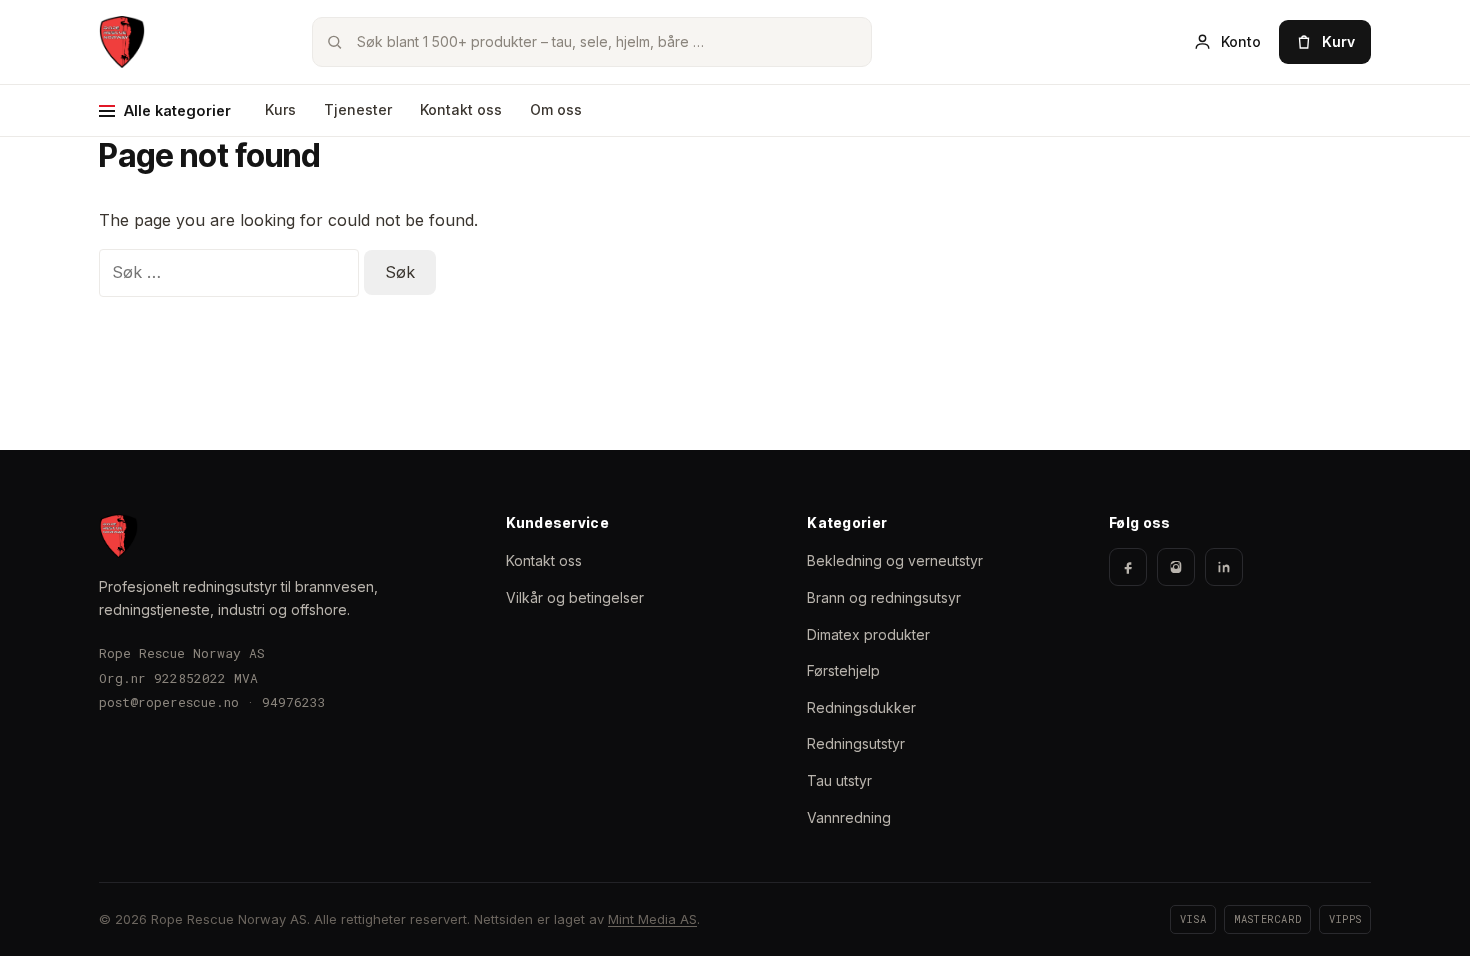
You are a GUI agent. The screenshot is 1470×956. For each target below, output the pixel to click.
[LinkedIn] (1224, 567)
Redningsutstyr (856, 743)
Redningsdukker (861, 707)
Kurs (280, 109)
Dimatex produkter (868, 634)
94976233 (294, 702)
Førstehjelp (843, 670)
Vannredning (849, 817)
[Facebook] (1128, 567)
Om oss (556, 109)
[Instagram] (1176, 567)
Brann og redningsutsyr (884, 597)
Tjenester (358, 109)
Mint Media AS (652, 919)
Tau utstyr (839, 780)
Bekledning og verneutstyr (895, 560)
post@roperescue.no (169, 702)
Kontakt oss (461, 109)
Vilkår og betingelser (575, 597)
